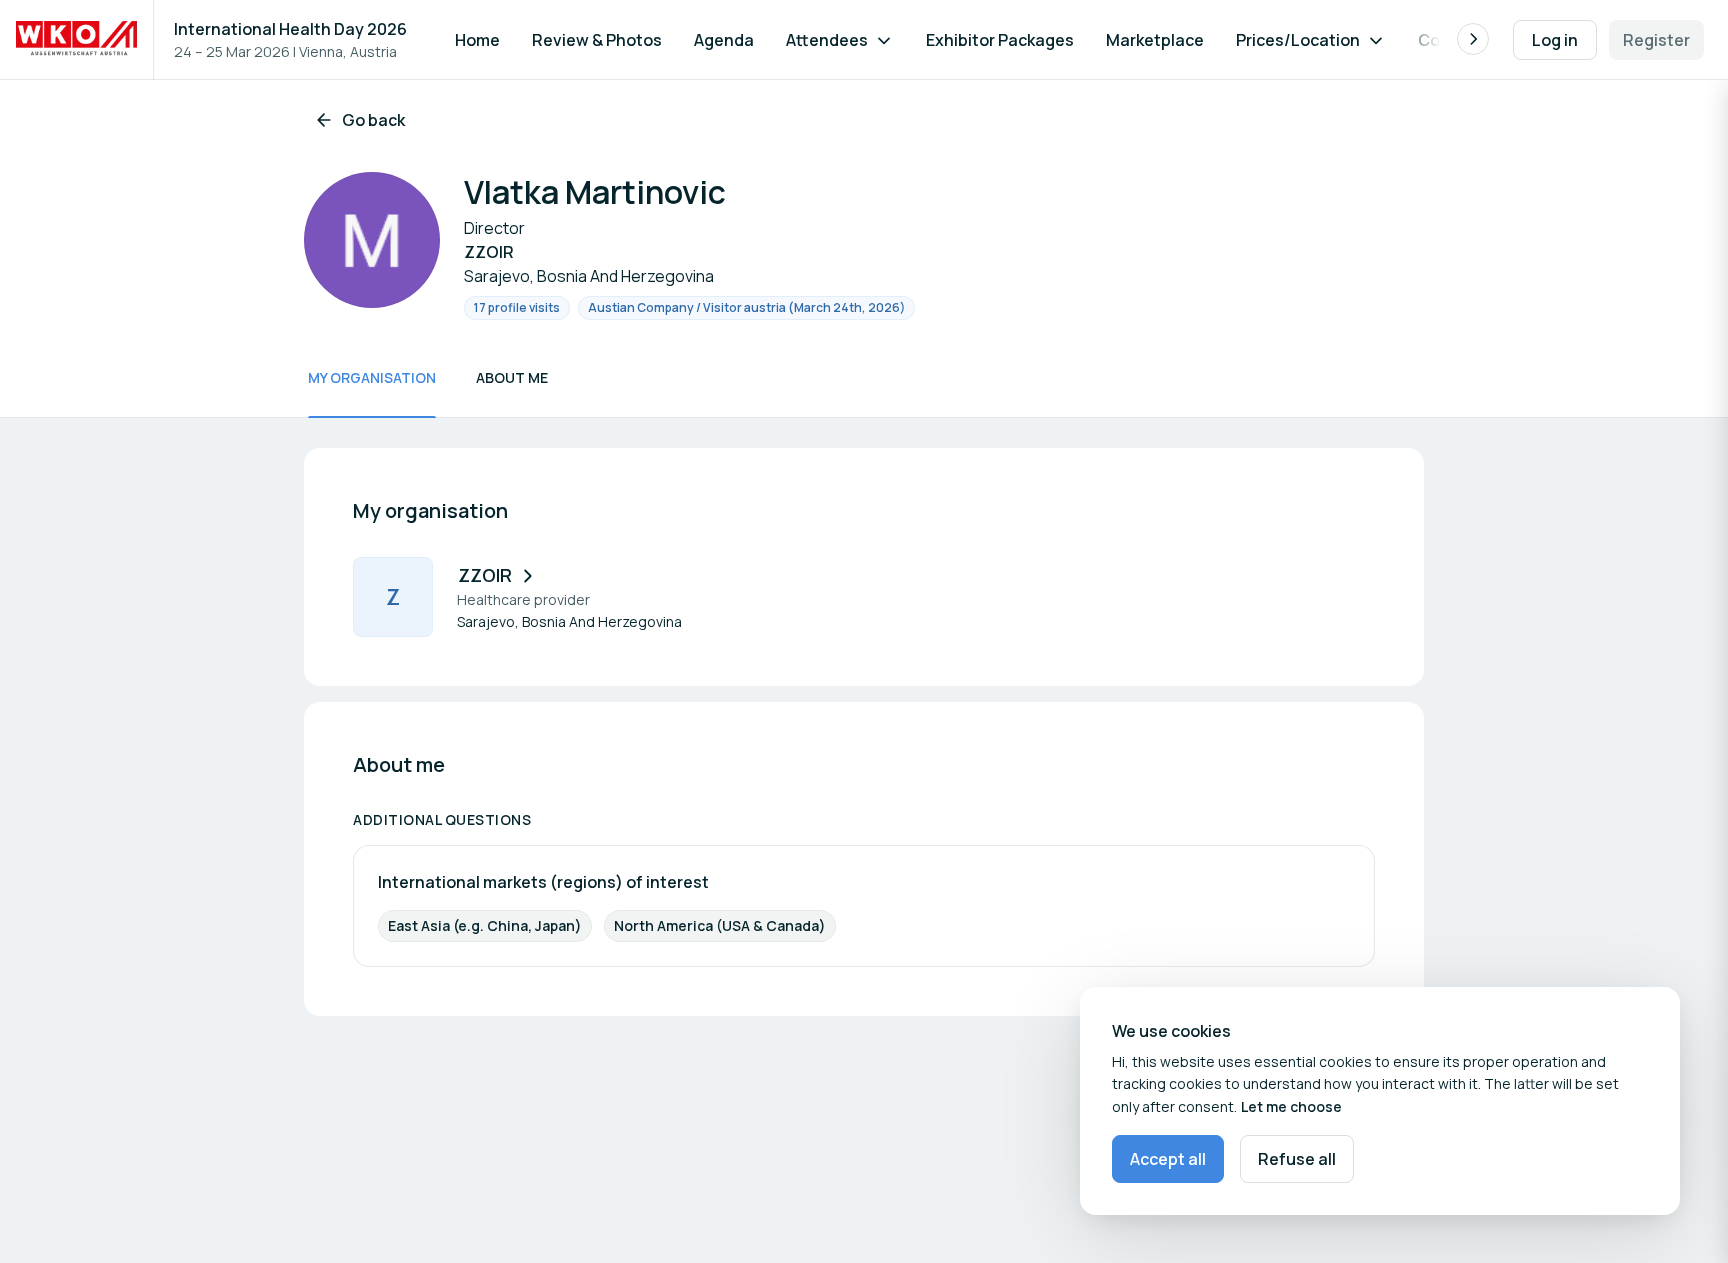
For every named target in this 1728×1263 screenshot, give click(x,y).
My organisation (372, 377)
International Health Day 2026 (290, 29)
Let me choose (1291, 1106)
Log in (1555, 40)
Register (1656, 40)
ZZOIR (485, 575)
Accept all (1168, 1159)
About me (512, 377)
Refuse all (1297, 1159)
